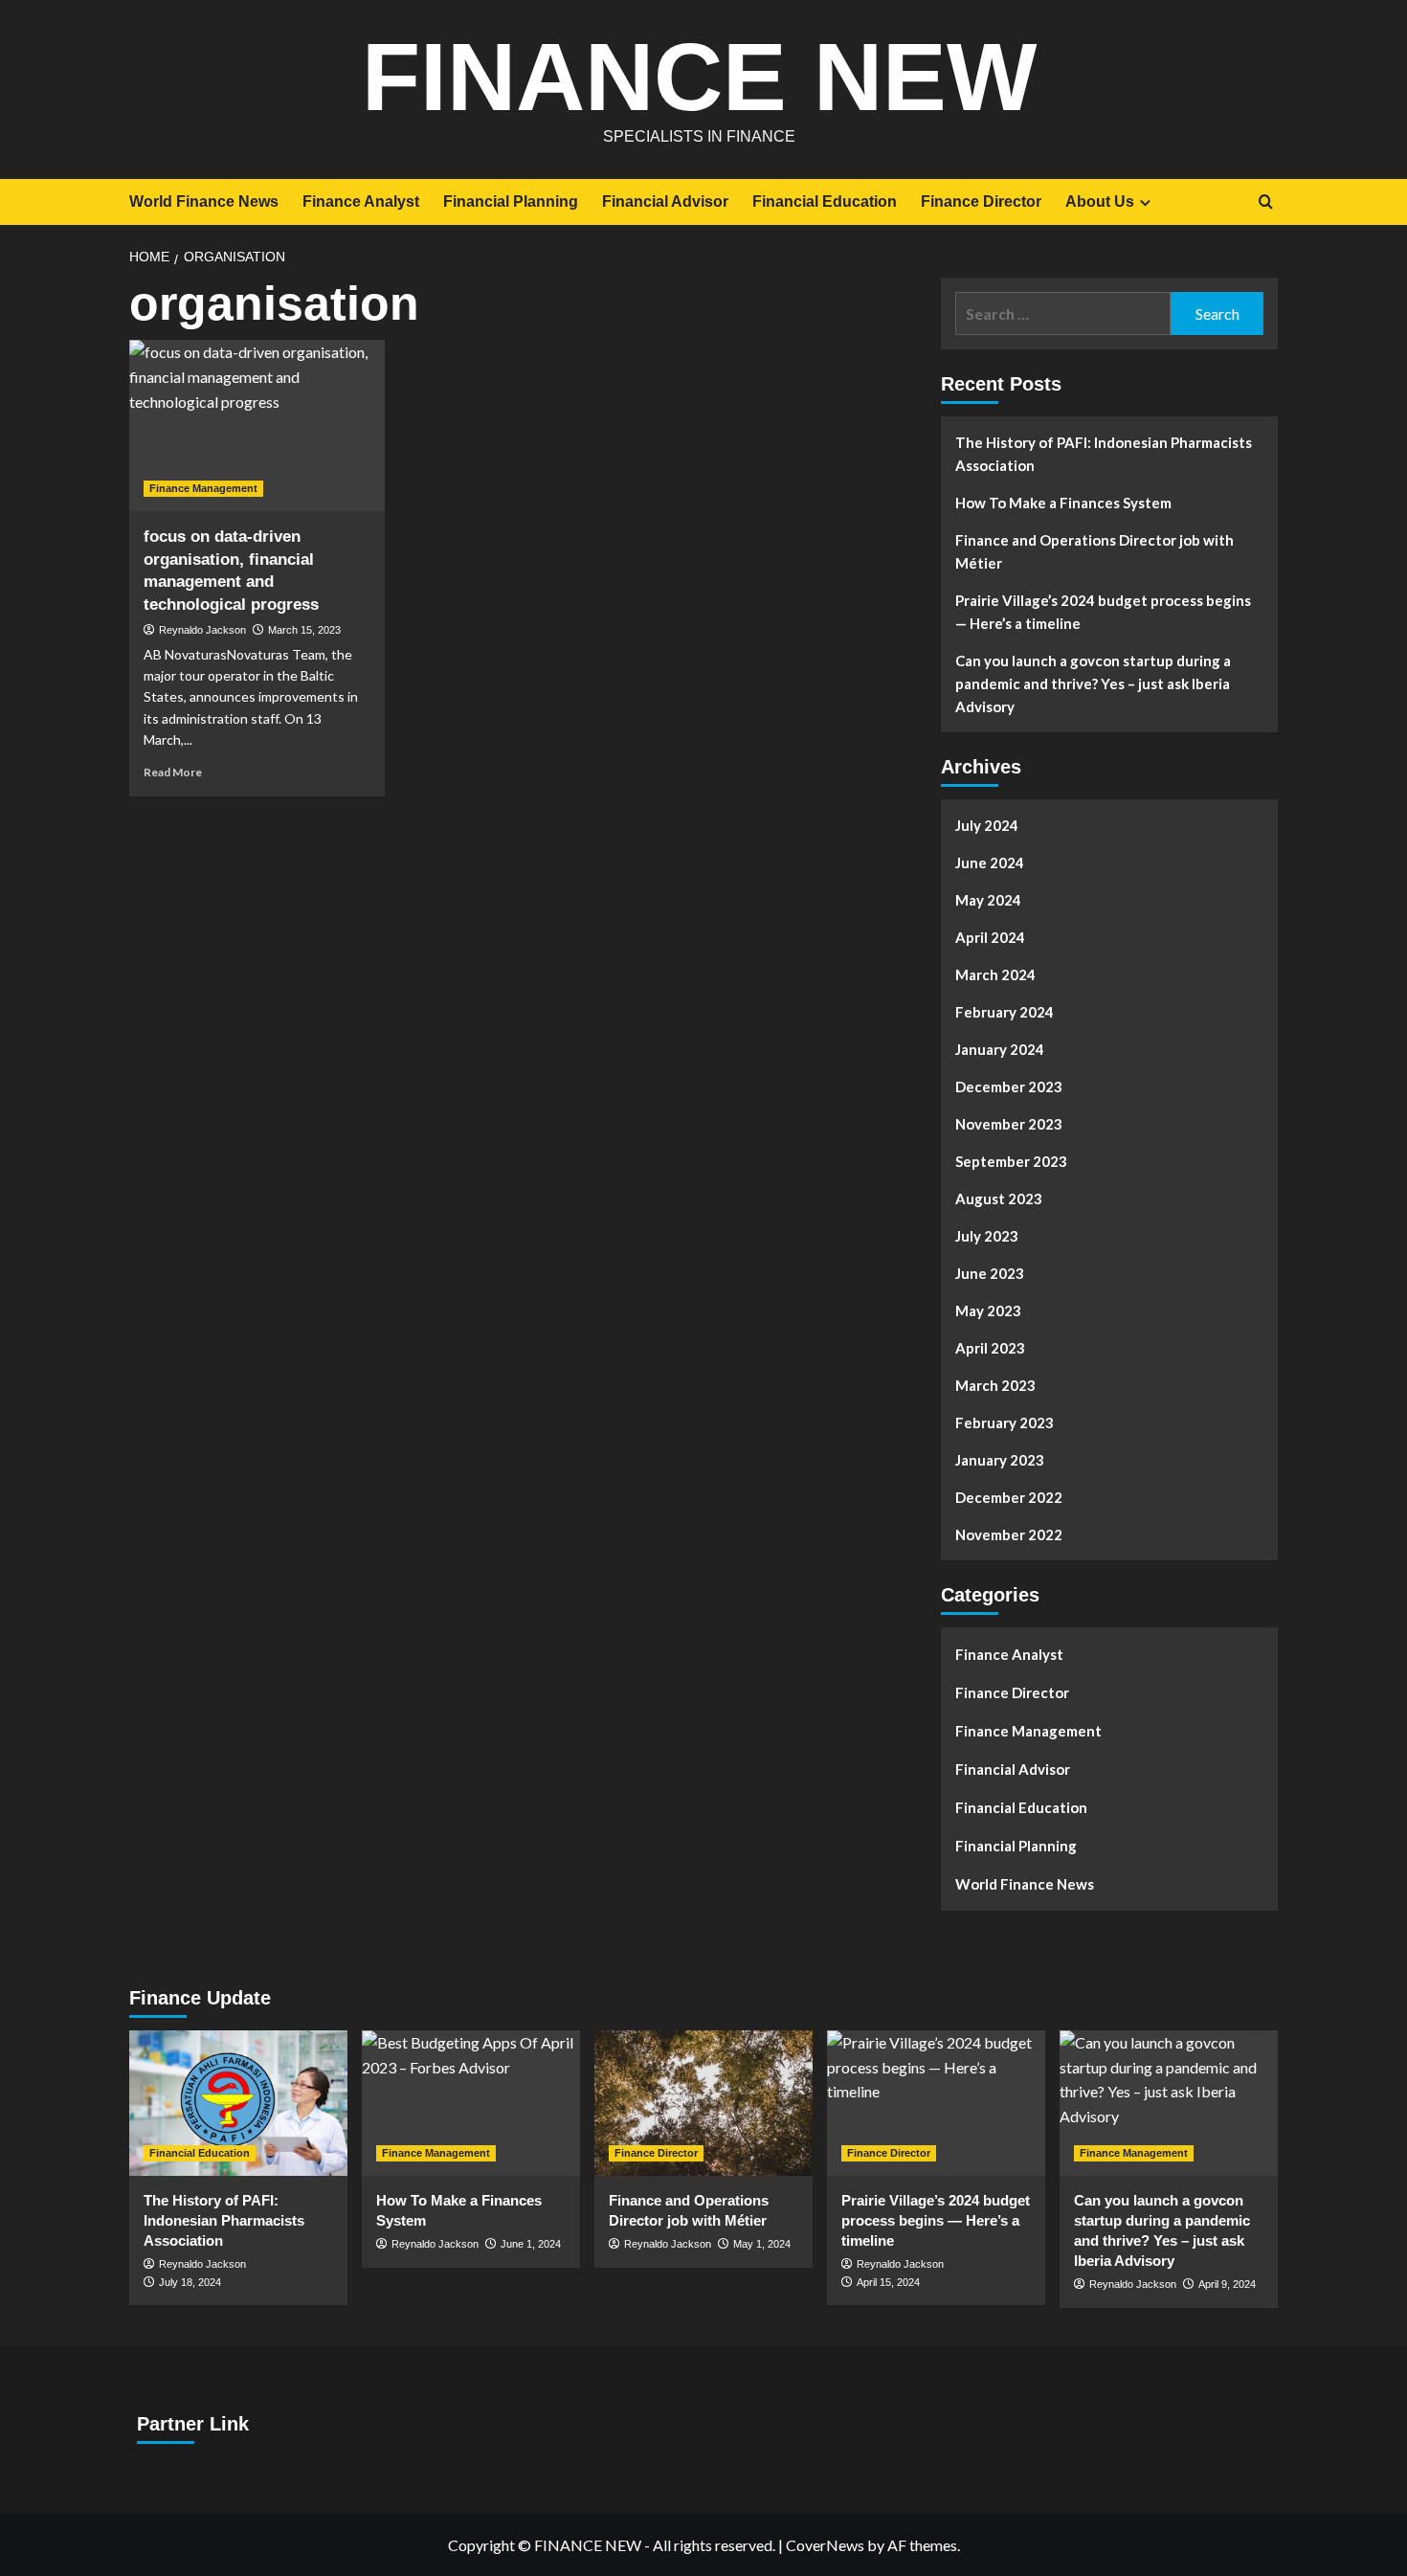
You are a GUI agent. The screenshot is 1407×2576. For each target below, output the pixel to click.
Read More (173, 772)
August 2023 (999, 1198)
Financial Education (825, 202)
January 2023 (1000, 1460)
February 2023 (1005, 1422)
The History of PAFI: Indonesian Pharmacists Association (1104, 454)
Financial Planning (511, 202)
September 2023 (1011, 1161)
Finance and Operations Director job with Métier (1094, 551)
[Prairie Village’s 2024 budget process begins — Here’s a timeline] (936, 2103)
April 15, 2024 (888, 2282)
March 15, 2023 (304, 630)
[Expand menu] (1145, 202)
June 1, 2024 (531, 2244)
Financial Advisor (665, 202)
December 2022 (1009, 1497)
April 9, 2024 (1227, 2284)
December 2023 (1009, 1086)
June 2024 (990, 862)
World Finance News (204, 202)
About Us (1100, 202)
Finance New (699, 77)
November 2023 (1009, 1124)
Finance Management (203, 488)
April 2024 (990, 937)
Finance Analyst (361, 202)
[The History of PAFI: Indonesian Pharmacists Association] (238, 2103)
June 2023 (990, 1273)
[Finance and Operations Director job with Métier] (703, 2103)
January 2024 (1000, 1049)
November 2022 (1009, 1534)
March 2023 (995, 1385)
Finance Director (981, 202)
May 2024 (988, 900)
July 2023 (987, 1236)
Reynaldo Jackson (202, 630)
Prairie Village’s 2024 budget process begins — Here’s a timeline (1103, 612)
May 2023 (988, 1310)
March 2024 (995, 974)
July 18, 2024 (190, 2282)
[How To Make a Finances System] (471, 2103)
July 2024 (987, 825)
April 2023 (990, 1348)
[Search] (1266, 202)
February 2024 (1005, 1012)
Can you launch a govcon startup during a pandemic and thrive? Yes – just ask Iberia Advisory (1093, 683)
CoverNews (825, 2545)
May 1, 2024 (762, 2244)
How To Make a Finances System (1063, 503)
